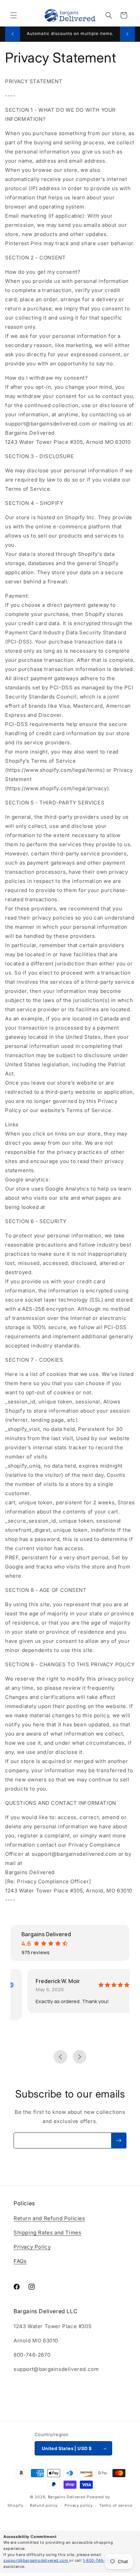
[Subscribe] (119, 2140)
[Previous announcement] (13, 34)
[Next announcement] (127, 34)
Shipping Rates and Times (47, 2233)
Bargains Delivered (67, 2497)
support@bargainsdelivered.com (36, 2560)
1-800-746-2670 (100, 2560)
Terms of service (116, 2505)
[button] (14, 15)
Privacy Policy (32, 2247)
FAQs (20, 2261)
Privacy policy (79, 2505)
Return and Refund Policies (49, 2218)
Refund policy (44, 2505)
